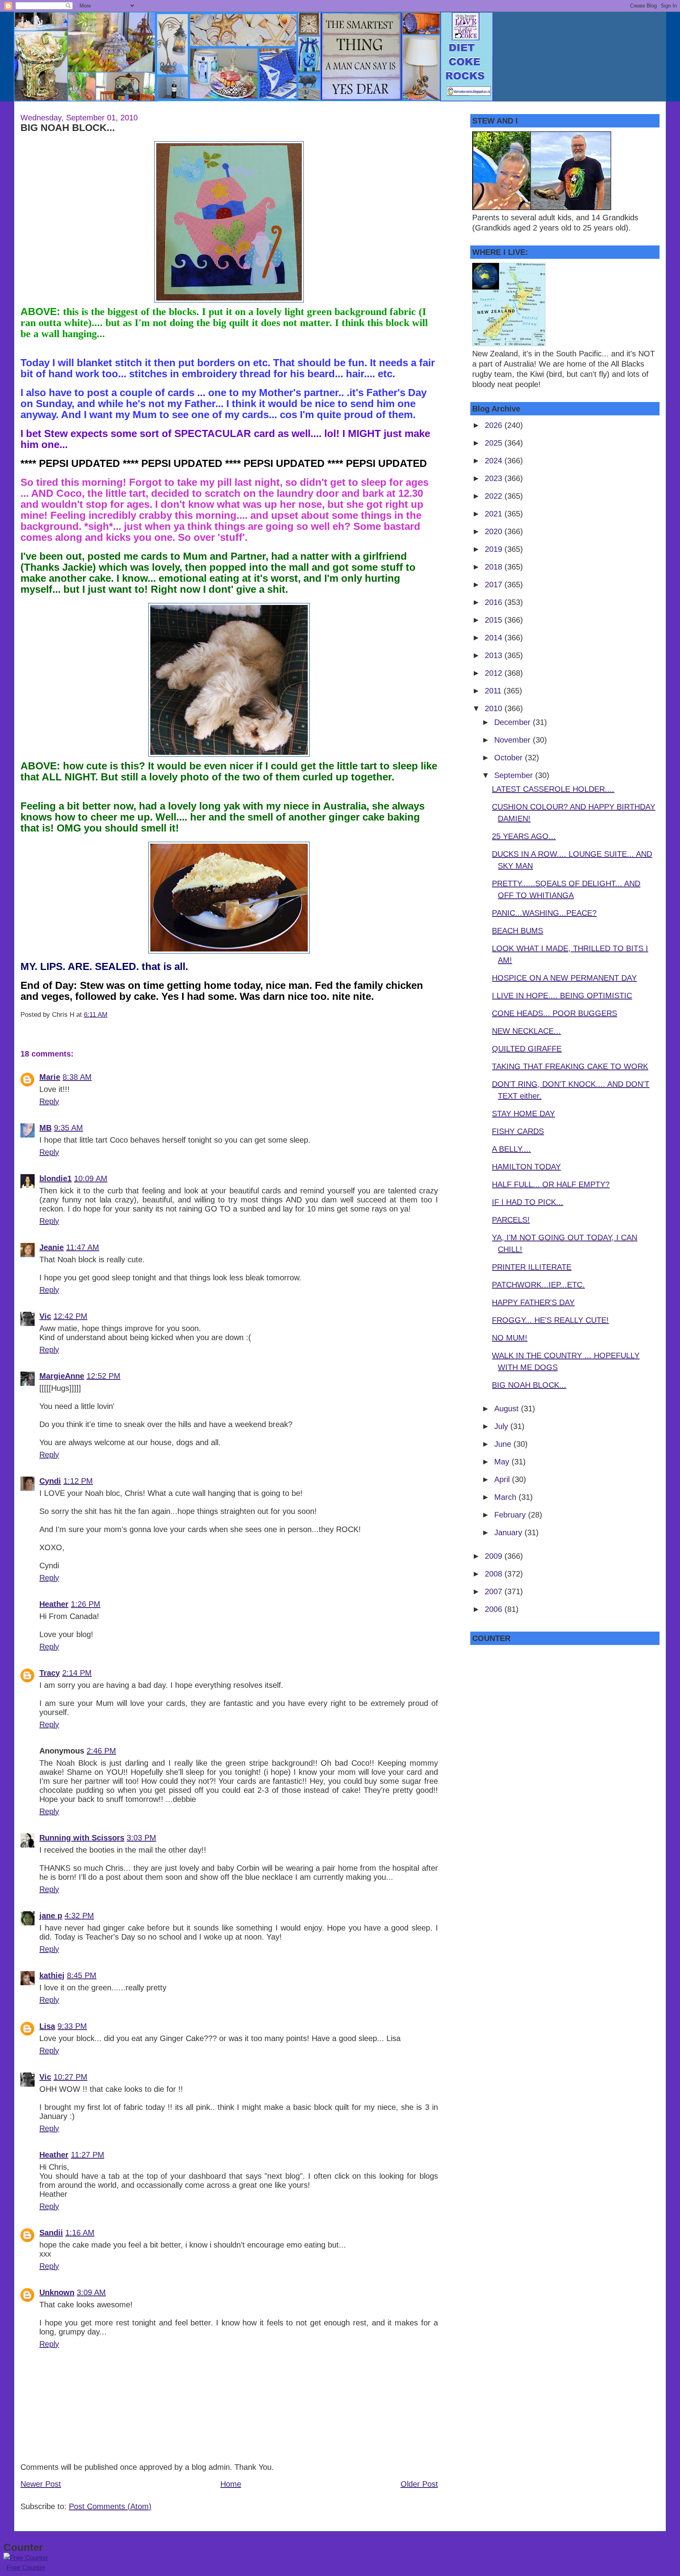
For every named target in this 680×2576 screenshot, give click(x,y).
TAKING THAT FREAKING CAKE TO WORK (570, 1066)
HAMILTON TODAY (526, 1167)
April (503, 1479)
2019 (495, 549)
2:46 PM (101, 1751)
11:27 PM (88, 2155)
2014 (495, 638)
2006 (495, 1609)
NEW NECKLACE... (526, 1031)
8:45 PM (82, 1975)
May (503, 1462)
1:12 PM (78, 1481)
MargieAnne (62, 1376)
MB (45, 1128)
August (508, 1409)
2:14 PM (77, 1673)
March (506, 1497)
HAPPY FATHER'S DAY (533, 1302)
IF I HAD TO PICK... (528, 1202)
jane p (51, 1916)
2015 (495, 620)
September (515, 775)
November (514, 740)
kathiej (52, 1975)
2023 (495, 478)
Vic (45, 1316)
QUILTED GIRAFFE (527, 1049)
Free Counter (26, 2568)
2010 (495, 708)
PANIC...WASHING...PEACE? (544, 913)
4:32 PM (79, 1916)
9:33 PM (72, 2026)
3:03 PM (141, 1838)
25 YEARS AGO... (524, 836)
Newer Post (41, 2484)
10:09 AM (91, 1178)
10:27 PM (70, 2077)
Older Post (419, 2484)
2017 (495, 585)
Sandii (51, 2233)
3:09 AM (91, 2292)
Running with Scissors (82, 1838)
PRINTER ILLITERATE (532, 1267)
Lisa (47, 2026)
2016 (495, 602)
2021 (495, 514)
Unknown (57, 2292)
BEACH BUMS (517, 931)
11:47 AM (83, 1247)
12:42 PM (70, 1316)
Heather (54, 1604)
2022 (495, 496)
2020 (495, 531)
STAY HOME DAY (523, 1114)
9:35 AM (68, 1128)
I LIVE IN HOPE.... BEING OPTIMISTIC (562, 996)
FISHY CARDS (518, 1131)
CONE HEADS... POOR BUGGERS (554, 1013)
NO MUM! (510, 1338)
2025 (495, 443)
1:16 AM (80, 2233)
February (511, 1515)
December (514, 722)
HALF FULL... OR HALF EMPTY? (551, 1184)
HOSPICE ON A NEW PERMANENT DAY (564, 978)
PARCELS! (511, 1220)
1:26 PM (86, 1604)
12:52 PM (103, 1376)
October (510, 758)
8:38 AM (77, 1077)
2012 (495, 673)
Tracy (50, 1673)
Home (231, 2484)
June (504, 1444)
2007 (495, 1591)
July (502, 1426)
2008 (495, 1574)
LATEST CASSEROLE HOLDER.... (553, 789)
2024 (495, 461)
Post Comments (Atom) (110, 2506)
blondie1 (55, 1178)
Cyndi (50, 1481)
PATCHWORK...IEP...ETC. (538, 1285)
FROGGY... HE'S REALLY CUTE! (550, 1320)
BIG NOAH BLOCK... (68, 127)
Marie (50, 1077)
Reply (49, 1101)
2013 (495, 655)
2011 (494, 691)
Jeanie (52, 1247)
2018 (495, 567)
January (509, 1532)
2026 (495, 425)
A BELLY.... (511, 1149)
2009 (495, 1556)
